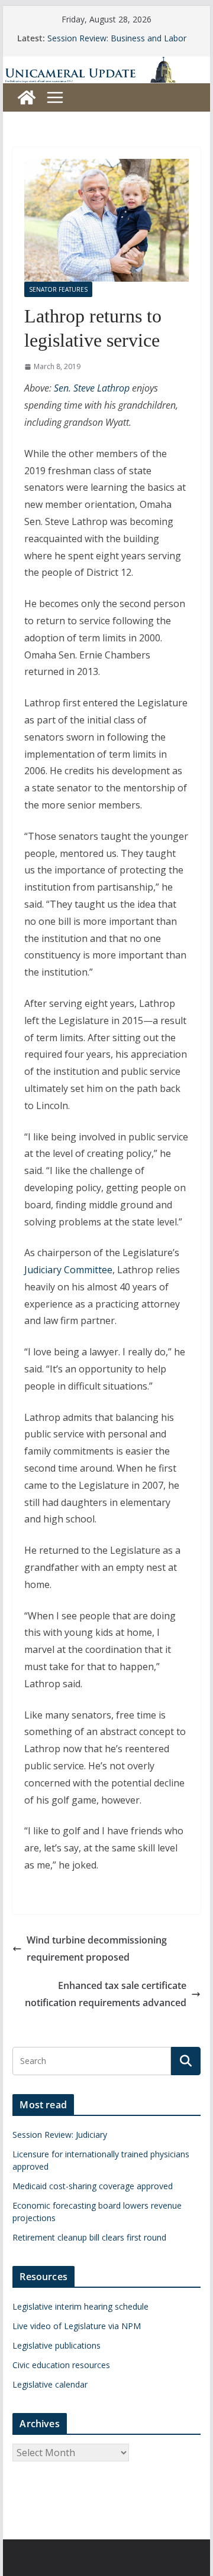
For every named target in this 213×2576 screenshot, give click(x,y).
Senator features (58, 289)
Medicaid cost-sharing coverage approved (93, 2186)
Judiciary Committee (68, 1270)
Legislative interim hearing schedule (80, 2306)
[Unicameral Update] (106, 64)
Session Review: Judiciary (60, 2135)
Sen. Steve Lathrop (92, 388)
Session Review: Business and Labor (117, 38)
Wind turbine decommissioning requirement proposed (97, 1949)
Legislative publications (57, 2345)
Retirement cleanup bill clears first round (89, 2237)
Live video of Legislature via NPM (77, 2326)
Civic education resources (61, 2365)
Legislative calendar (50, 2384)
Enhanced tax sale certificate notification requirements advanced (106, 1994)
